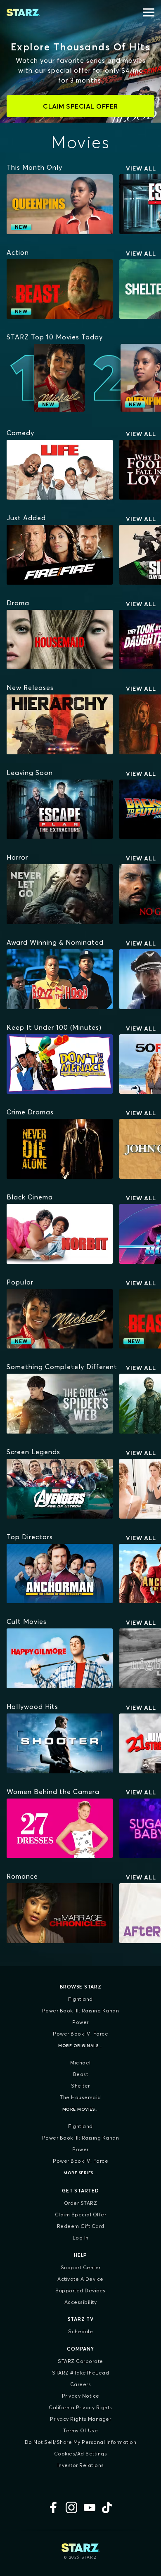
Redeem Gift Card (81, 2226)
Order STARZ (81, 2203)
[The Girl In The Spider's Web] (60, 1404)
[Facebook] (53, 2507)
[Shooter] (60, 1743)
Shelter (80, 2086)
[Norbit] (60, 1234)
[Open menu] (149, 12)
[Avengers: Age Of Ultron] (60, 1489)
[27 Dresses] (60, 1828)
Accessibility (81, 2302)
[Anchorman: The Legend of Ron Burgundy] (60, 1574)
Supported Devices (80, 2290)
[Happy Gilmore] (60, 1658)
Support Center (81, 2267)
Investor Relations (81, 2465)
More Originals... (80, 2046)
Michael (80, 2063)
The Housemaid (80, 2097)
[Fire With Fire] (60, 555)
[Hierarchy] (60, 724)
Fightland (80, 1999)
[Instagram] (71, 2507)
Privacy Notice (81, 2396)
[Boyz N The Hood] (60, 979)
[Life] (60, 470)
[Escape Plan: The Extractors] (60, 809)
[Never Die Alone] (60, 1149)
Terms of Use (80, 2430)
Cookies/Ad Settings (81, 2454)
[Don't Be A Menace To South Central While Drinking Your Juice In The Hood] (60, 1064)
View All (141, 168)
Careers (81, 2384)
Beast (81, 2074)
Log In (81, 2238)
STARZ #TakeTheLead (80, 2373)
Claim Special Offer (81, 2215)
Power (80, 2022)
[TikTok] (108, 2507)
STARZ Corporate (80, 2361)
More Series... (80, 2173)
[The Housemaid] (60, 640)
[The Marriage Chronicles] (60, 1913)
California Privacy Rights (80, 2407)
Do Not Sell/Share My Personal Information (81, 2442)
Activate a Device (80, 2279)
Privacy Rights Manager (80, 2419)
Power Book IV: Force (80, 2034)
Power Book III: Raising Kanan (81, 2011)
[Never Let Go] (60, 894)
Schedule (80, 2331)
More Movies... (81, 2109)
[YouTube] (90, 2507)
